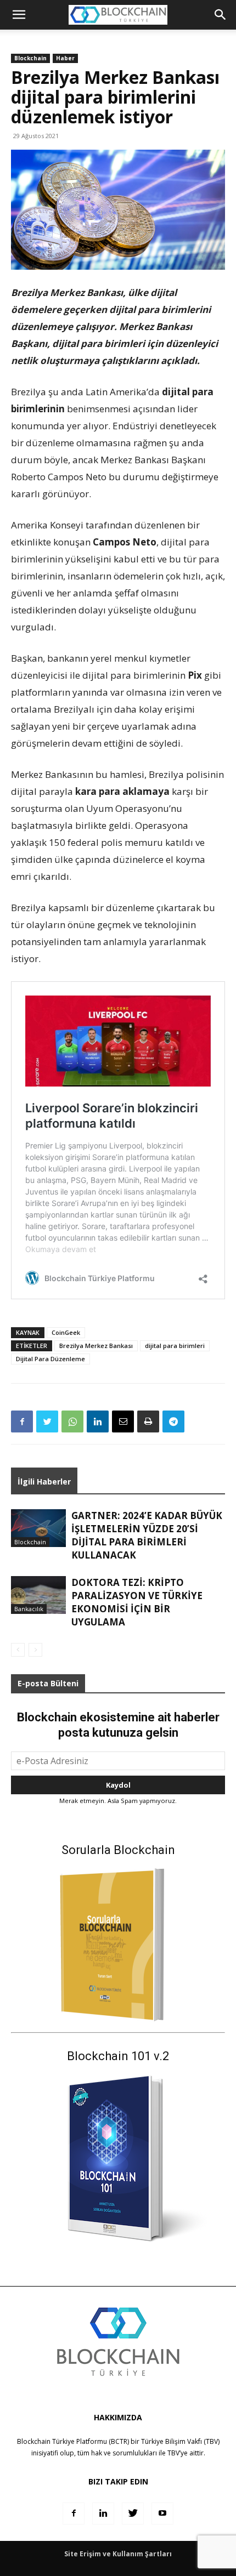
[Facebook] (22, 1421)
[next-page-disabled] (35, 1650)
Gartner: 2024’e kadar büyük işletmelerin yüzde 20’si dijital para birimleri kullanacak (147, 1535)
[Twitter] (47, 1421)
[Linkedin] (98, 1421)
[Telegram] (173, 1421)
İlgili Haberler (44, 1482)
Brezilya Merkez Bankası (96, 1346)
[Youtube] (162, 2514)
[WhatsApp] (72, 1421)
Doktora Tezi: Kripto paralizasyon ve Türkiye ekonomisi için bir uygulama (137, 1602)
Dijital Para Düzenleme (50, 1359)
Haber (65, 58)
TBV (173, 2453)
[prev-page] (18, 1650)
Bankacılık (29, 1609)
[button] (221, 15)
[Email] (123, 1421)
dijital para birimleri (175, 1346)
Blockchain (30, 58)
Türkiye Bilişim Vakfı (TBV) (180, 2441)
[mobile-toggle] (19, 15)
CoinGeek (66, 1332)
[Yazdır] (148, 1421)
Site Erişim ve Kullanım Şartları (118, 2554)
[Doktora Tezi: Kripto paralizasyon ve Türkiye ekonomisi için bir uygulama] (38, 1595)
